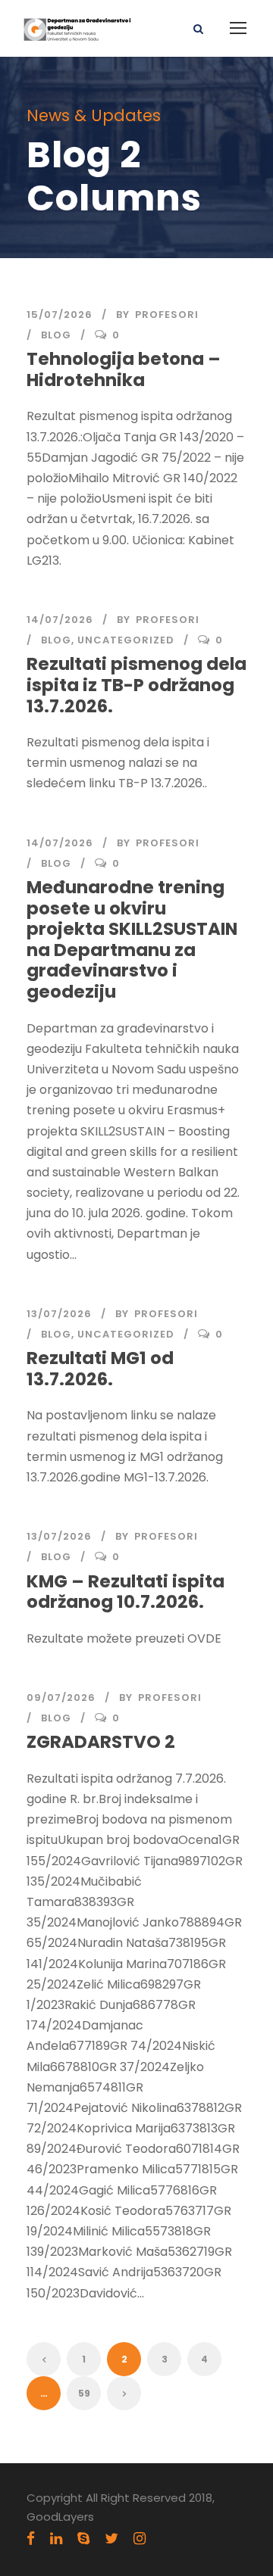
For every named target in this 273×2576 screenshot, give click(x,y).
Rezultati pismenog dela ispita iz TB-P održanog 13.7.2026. (136, 685)
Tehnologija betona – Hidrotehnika (124, 369)
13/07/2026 (59, 1314)
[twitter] (111, 2539)
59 (84, 2393)
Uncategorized (126, 640)
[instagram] (140, 2539)
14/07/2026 (60, 620)
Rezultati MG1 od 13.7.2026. (100, 1369)
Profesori (167, 315)
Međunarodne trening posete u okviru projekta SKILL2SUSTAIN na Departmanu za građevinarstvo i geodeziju (132, 939)
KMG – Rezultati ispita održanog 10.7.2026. (126, 1592)
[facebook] (31, 2539)
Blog (56, 335)
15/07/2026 (60, 315)
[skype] (83, 2539)
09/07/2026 (61, 1698)
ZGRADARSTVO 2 (101, 1742)
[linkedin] (56, 2539)
